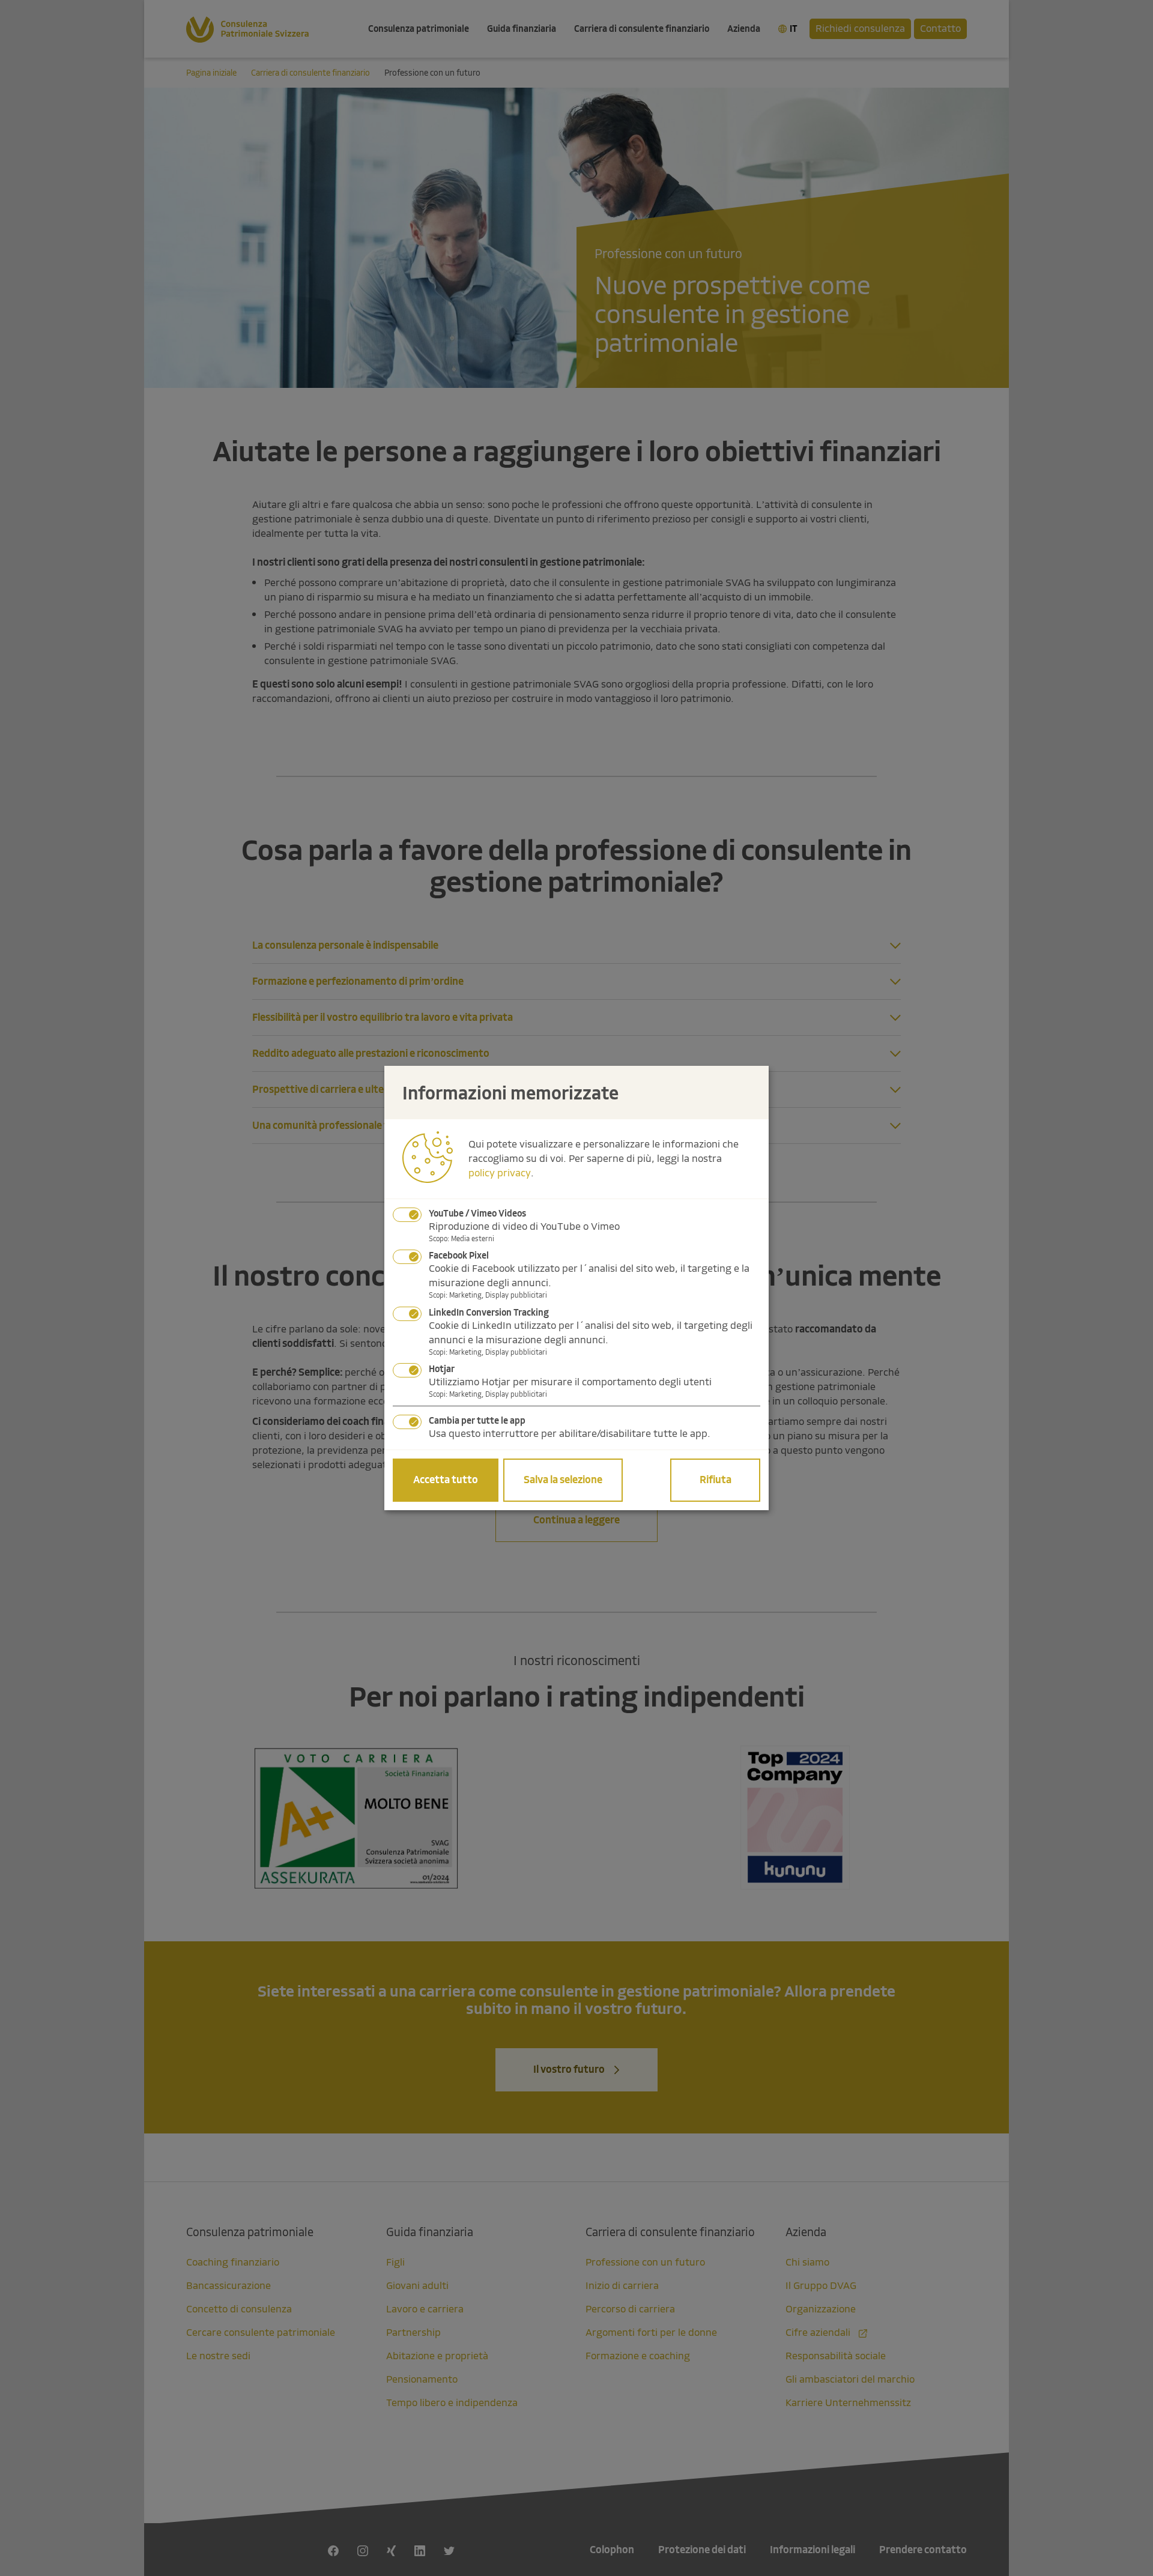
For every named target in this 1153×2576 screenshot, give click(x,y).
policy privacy (500, 1173)
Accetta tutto (446, 1480)
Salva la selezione (563, 1480)
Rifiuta (716, 1480)
